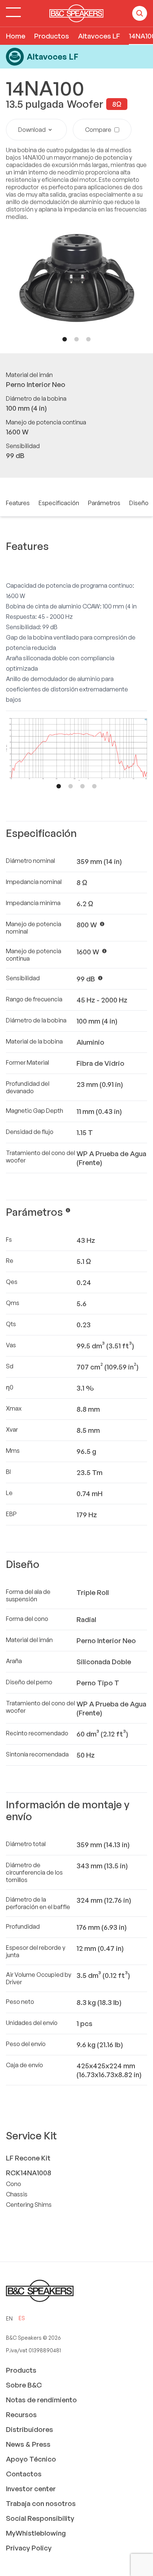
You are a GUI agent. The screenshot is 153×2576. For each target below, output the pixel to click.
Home (16, 36)
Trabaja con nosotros (41, 2503)
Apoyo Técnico (31, 2459)
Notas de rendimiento (41, 2400)
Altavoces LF (99, 36)
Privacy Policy (29, 2548)
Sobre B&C (24, 2385)
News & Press (28, 2444)
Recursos (21, 2415)
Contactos (24, 2474)
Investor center (31, 2489)
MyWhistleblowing (36, 2533)
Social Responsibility (40, 2518)
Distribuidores (30, 2429)
